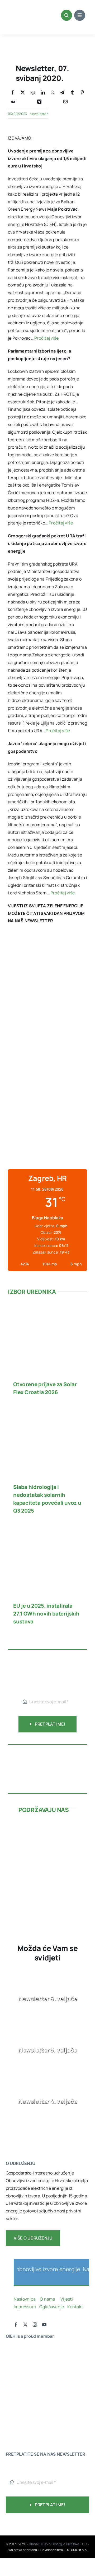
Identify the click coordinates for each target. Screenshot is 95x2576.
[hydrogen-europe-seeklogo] (22, 2400)
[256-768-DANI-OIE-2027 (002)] (47, 949)
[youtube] (44, 2325)
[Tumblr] (72, 93)
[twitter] (25, 2325)
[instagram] (35, 2325)
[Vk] (13, 102)
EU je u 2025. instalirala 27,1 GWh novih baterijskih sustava (46, 1614)
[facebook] (16, 2325)
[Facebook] (13, 93)
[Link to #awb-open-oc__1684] (80, 15)
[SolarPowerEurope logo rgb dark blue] (22, 2369)
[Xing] (39, 102)
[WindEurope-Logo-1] (22, 2348)
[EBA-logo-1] (22, 2379)
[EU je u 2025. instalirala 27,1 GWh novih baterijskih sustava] (47, 1532)
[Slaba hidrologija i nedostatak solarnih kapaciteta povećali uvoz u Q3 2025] (47, 1413)
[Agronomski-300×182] (47, 1864)
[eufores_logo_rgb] (16, 2416)
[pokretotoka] (47, 1845)
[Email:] (65, 102)
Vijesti (67, 2299)
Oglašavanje (51, 2307)
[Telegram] (62, 93)
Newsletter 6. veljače (47, 1999)
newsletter (39, 114)
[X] (23, 93)
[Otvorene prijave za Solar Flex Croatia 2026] (47, 1310)
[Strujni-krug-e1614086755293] (47, 1827)
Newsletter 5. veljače (47, 2050)
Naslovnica (25, 2299)
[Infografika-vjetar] (47, 1752)
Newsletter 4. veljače (47, 2101)
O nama (48, 2299)
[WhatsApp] (53, 93)
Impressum (25, 2307)
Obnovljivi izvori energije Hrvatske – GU (58, 2544)
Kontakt (75, 2307)
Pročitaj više (46, 338)
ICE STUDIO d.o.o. (74, 2550)
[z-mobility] (47, 1899)
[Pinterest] (82, 93)
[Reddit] (33, 93)
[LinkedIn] (43, 93)
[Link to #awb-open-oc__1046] (66, 15)
